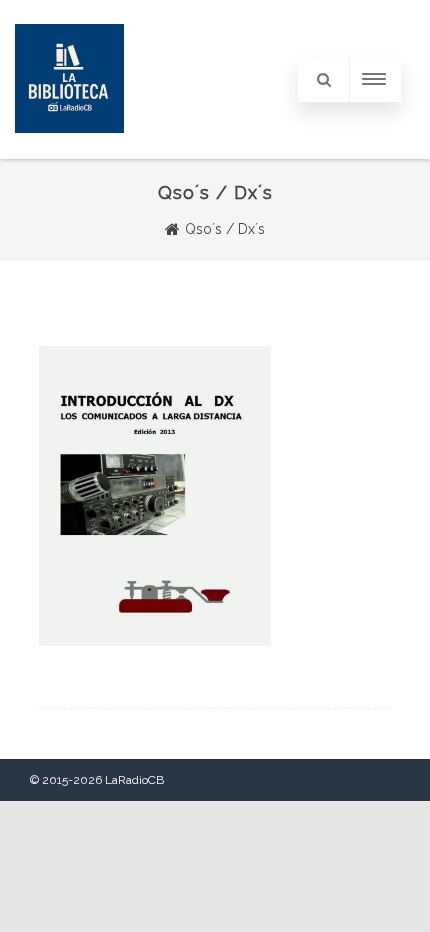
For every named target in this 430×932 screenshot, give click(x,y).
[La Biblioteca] (69, 152)
